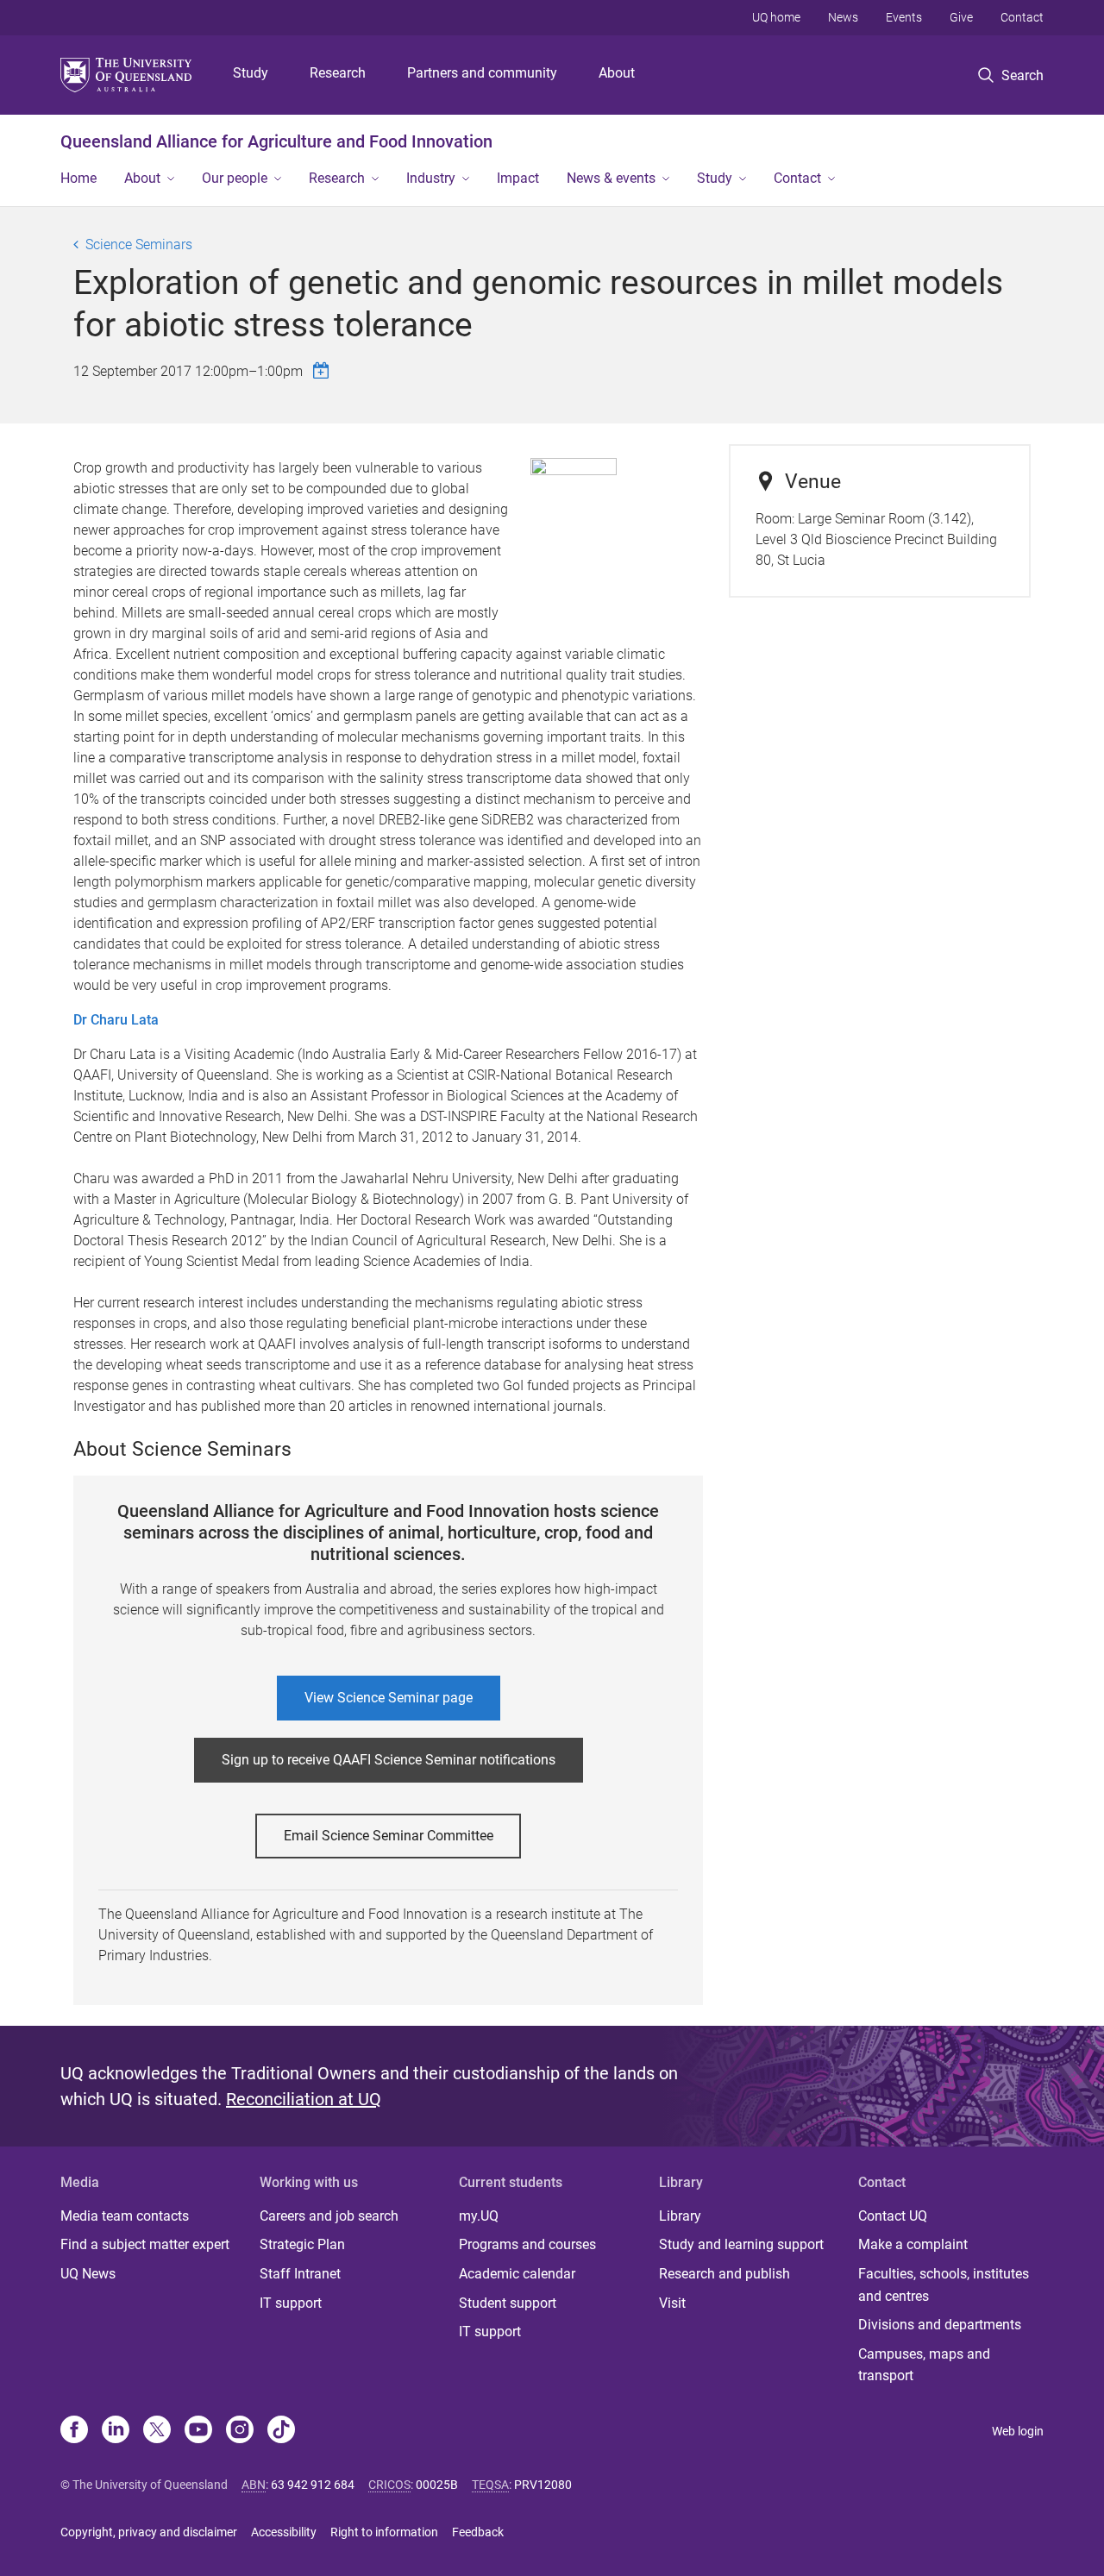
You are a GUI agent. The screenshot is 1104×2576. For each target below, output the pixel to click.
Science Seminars (139, 244)
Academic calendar (517, 2274)
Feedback (478, 2532)
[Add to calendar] (323, 370)
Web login (1018, 2431)
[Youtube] (198, 2431)
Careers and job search (329, 2216)
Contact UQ (893, 2216)
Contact (1022, 17)
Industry (431, 178)
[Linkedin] (116, 2431)
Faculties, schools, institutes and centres (944, 2285)
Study (251, 73)
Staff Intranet (300, 2274)
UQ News (88, 2274)
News (843, 17)
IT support (291, 2303)
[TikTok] (281, 2431)
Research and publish (724, 2274)
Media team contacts (125, 2216)
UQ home (776, 17)
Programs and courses (527, 2244)
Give (961, 17)
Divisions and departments (940, 2325)
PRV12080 (543, 2485)
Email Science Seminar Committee (389, 1836)
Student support (508, 2303)
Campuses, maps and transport (924, 2365)
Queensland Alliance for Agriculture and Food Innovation (276, 141)
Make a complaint (913, 2244)
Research (338, 73)
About (617, 73)
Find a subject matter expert (145, 2244)
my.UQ (479, 2216)
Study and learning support (741, 2244)
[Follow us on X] (157, 2431)
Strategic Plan (302, 2244)
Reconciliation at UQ (304, 2099)
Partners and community (482, 73)
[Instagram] (240, 2431)
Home (78, 178)
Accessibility (284, 2532)
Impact (518, 178)
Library (680, 2216)
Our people (235, 178)
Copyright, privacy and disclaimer (149, 2532)
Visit (672, 2303)
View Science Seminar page (389, 1698)
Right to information (384, 2532)
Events (904, 17)
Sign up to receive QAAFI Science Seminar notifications (389, 1760)
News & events (611, 178)
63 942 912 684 (313, 2485)
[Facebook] (74, 2431)
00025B (437, 2485)
